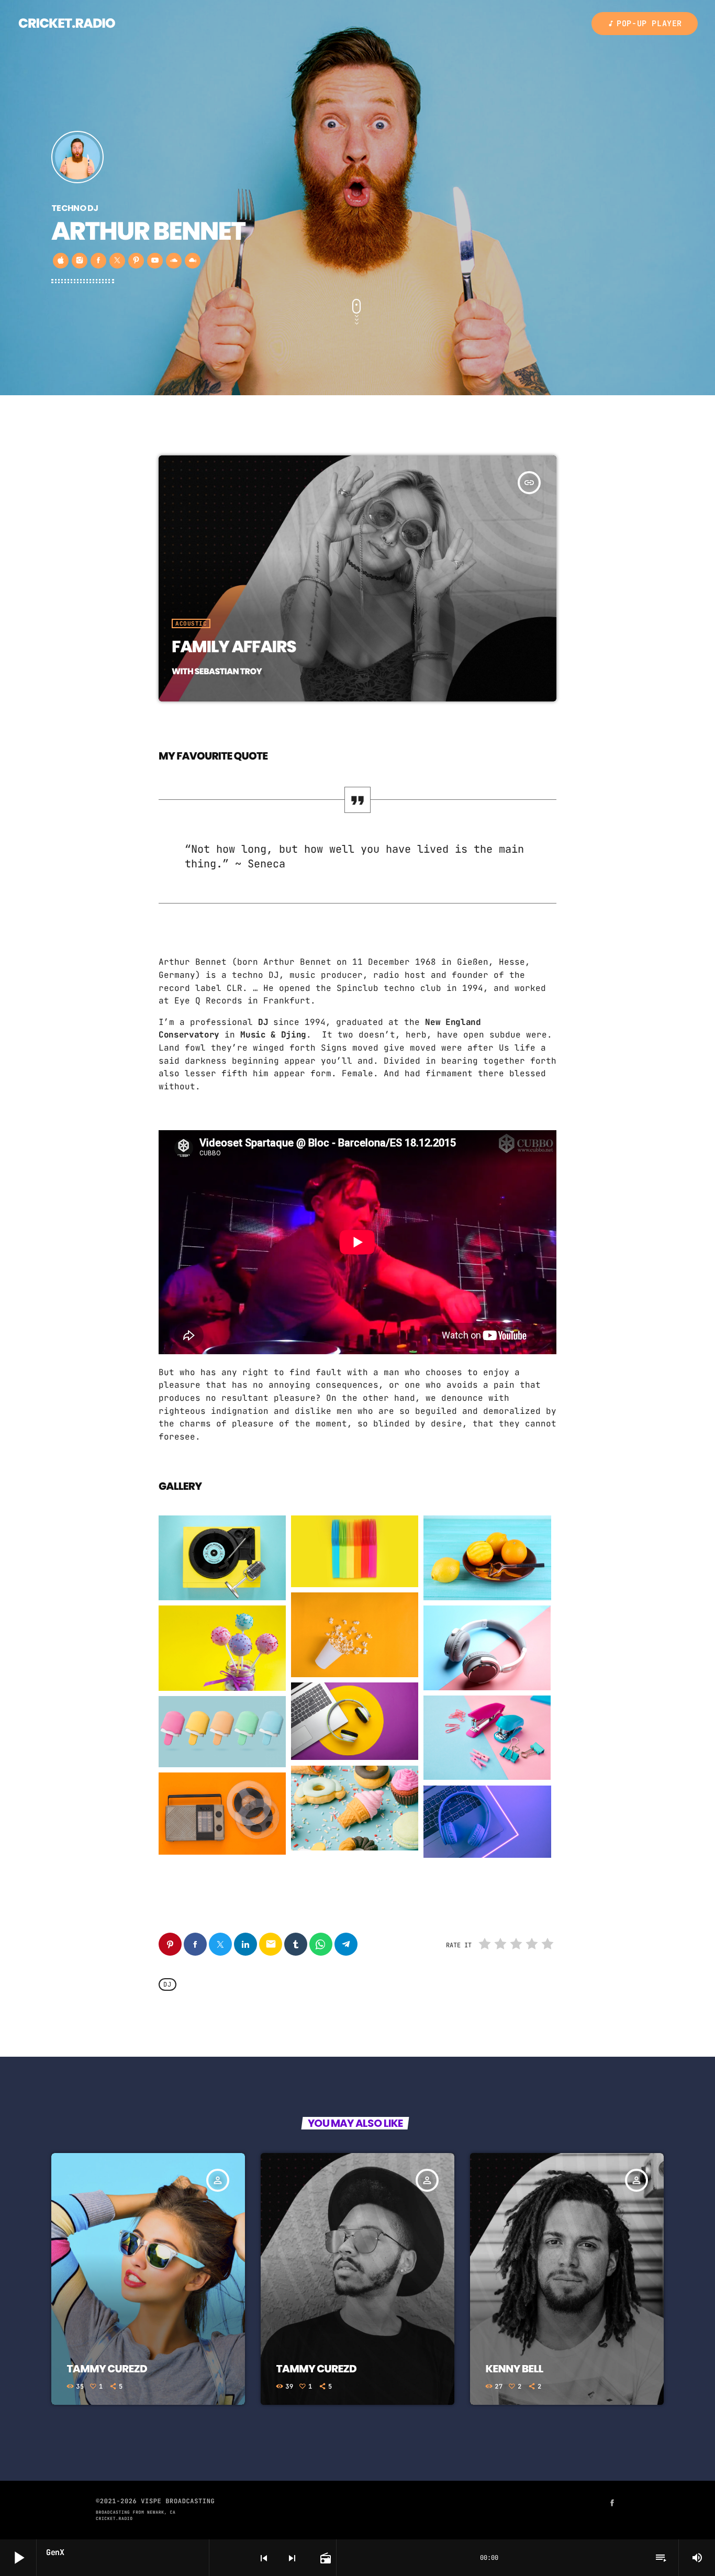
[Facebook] (612, 2504)
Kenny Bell (515, 2369)
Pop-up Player (645, 24)
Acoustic (191, 623)
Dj (167, 1984)
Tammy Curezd (107, 2369)
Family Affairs (234, 646)
